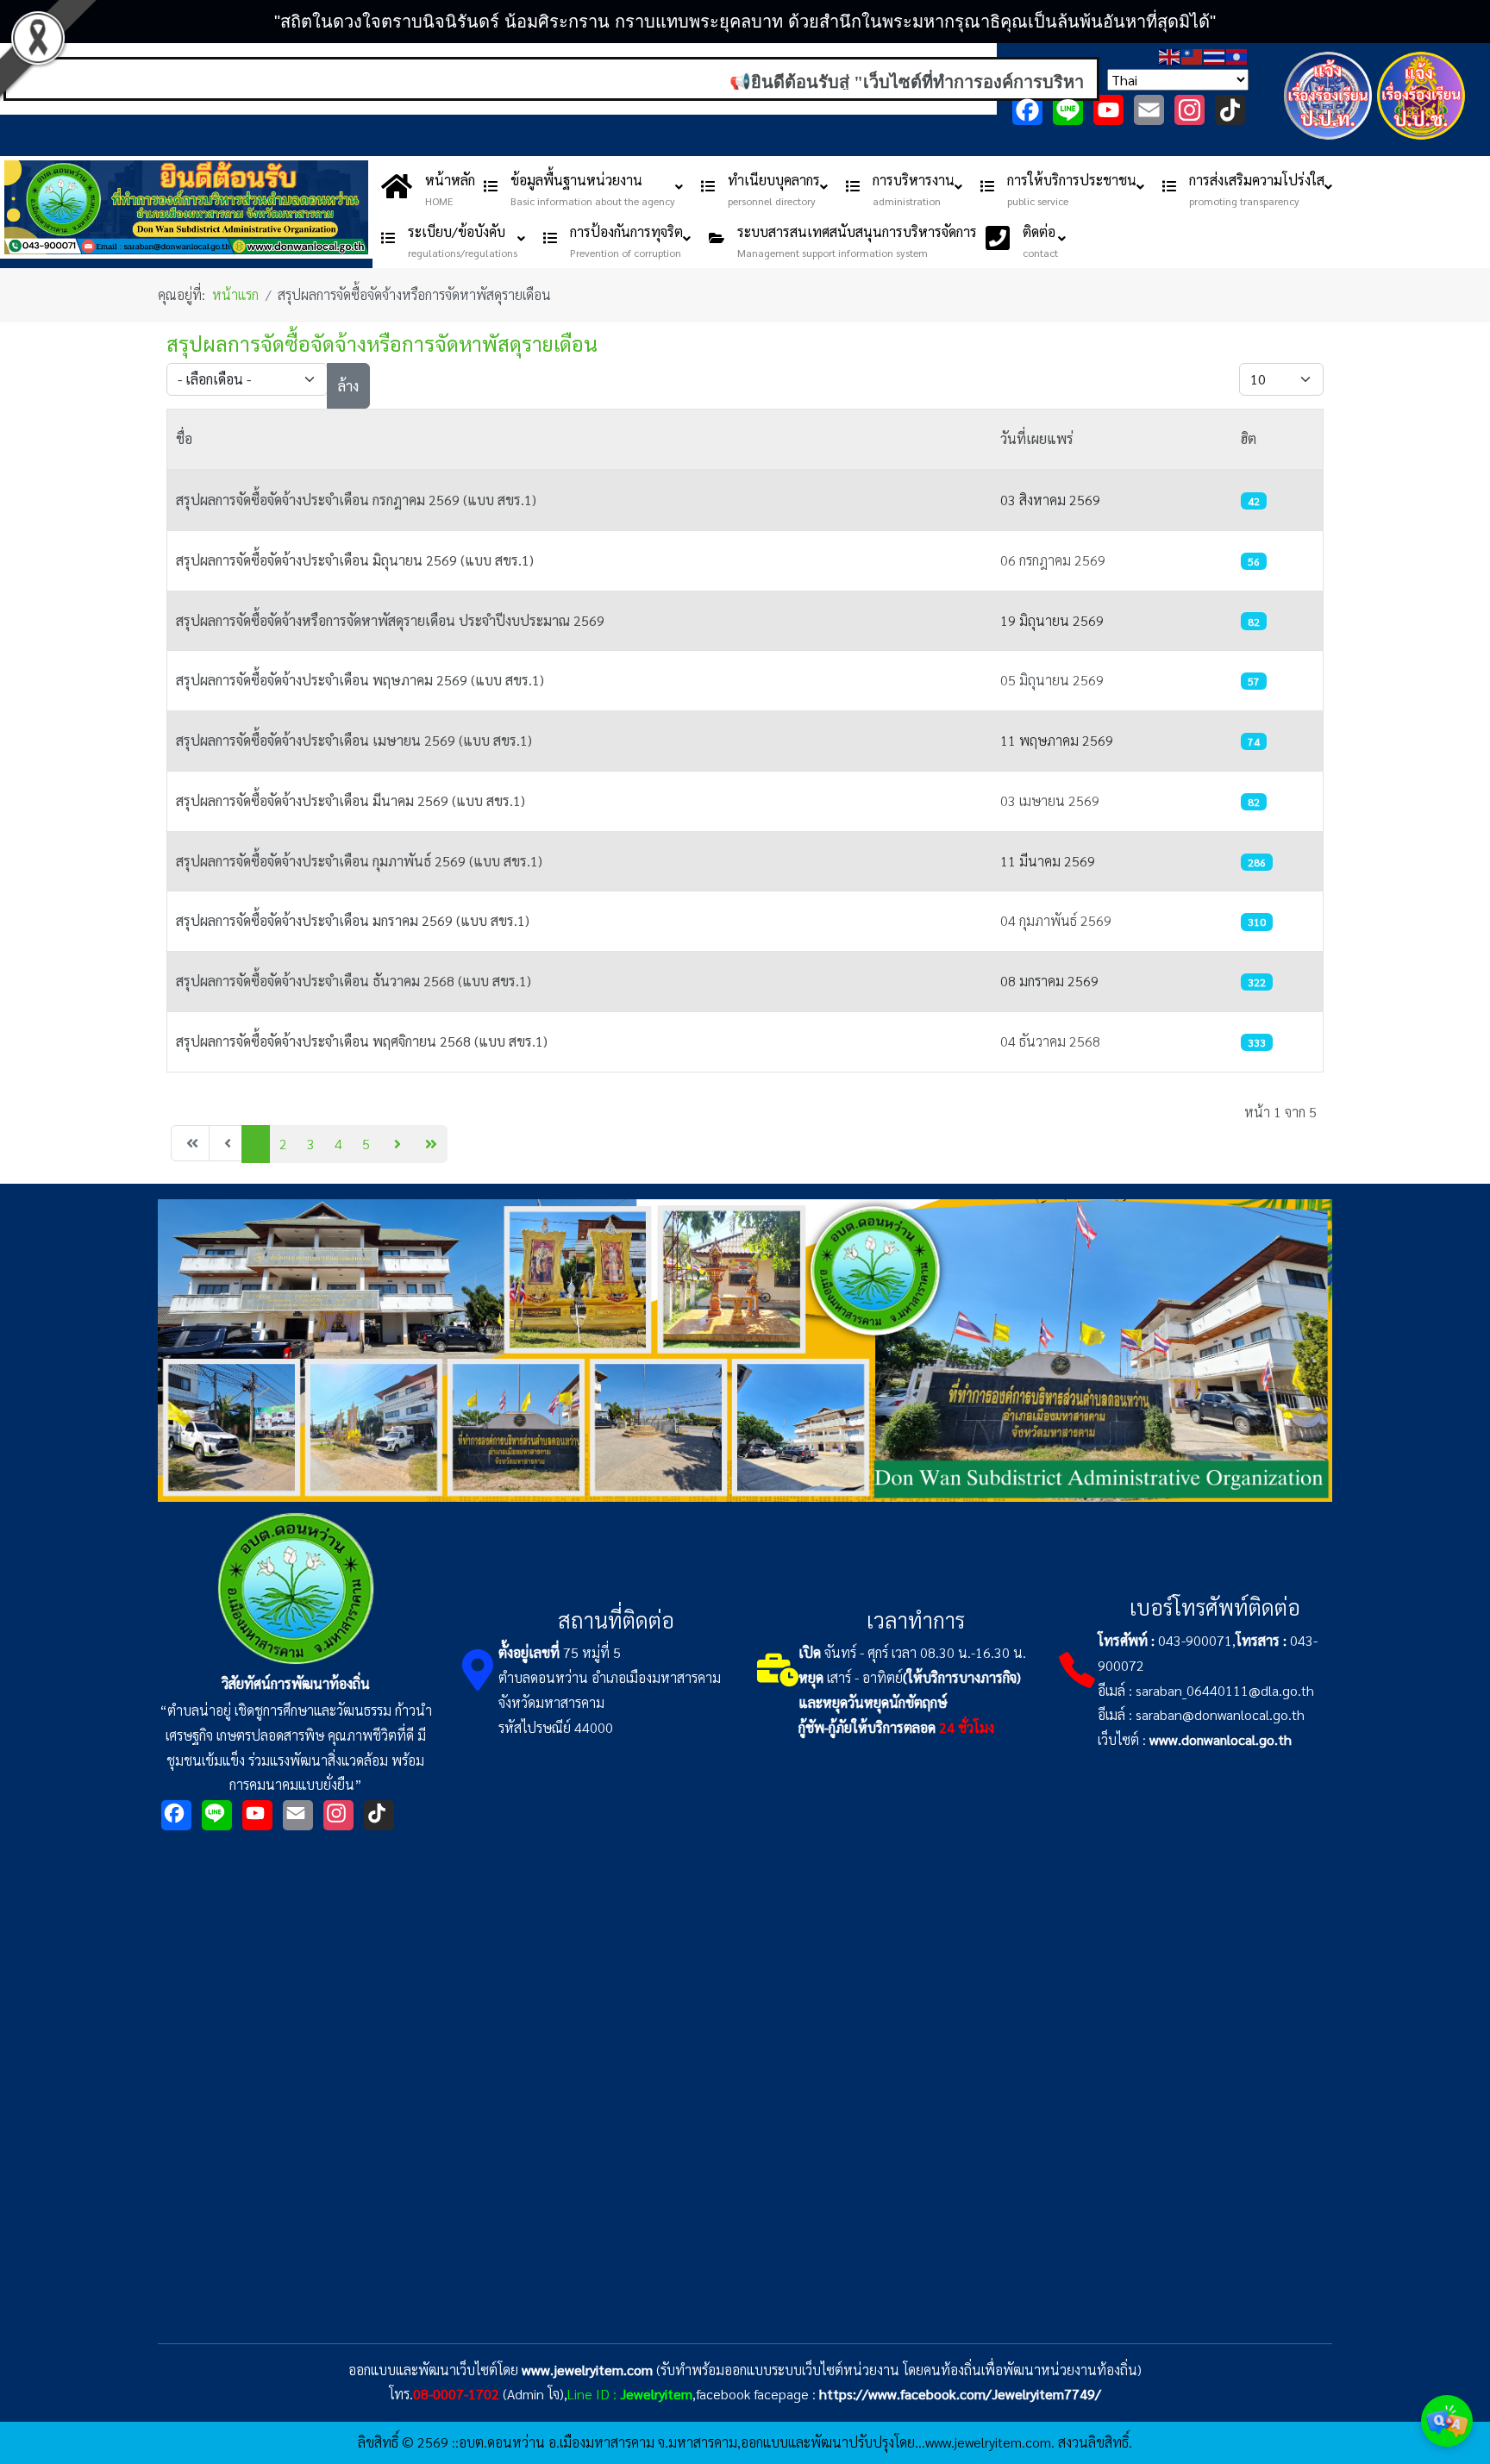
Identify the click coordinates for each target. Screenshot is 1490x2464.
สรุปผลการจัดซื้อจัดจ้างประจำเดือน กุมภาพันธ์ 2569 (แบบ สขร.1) (359, 861)
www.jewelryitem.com (587, 2370)
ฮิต (1249, 438)
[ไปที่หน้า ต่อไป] (395, 1144)
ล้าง (348, 386)
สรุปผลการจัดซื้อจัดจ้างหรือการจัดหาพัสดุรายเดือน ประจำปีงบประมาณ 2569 (390, 620)
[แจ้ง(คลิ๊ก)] (1328, 143)
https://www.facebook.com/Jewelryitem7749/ (960, 2394)
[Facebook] (1027, 110)
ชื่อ (184, 438)
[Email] (1149, 110)
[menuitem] (428, 186)
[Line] (1068, 110)
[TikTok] (1230, 110)
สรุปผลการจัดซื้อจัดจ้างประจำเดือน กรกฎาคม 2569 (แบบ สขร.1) (356, 500)
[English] (1170, 55)
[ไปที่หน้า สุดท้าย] (429, 1144)
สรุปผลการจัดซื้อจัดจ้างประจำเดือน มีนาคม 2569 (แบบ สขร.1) (351, 800)
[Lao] (1237, 55)
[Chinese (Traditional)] (1193, 55)
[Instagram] (1189, 110)
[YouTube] (1108, 110)
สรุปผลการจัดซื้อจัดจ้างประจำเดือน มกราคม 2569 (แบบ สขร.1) (353, 920)
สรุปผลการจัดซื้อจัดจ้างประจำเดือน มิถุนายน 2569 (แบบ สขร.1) (355, 560)
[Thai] (1215, 55)
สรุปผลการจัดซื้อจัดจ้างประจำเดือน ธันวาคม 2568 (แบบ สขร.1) (354, 981)
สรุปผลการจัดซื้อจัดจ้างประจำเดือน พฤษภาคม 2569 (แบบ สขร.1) (360, 680)
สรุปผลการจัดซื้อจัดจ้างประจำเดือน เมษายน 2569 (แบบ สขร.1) (354, 740)
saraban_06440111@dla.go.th (1225, 1690)
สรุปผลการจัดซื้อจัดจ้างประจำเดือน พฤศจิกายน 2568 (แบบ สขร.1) (362, 1041)
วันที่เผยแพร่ (1037, 438)
